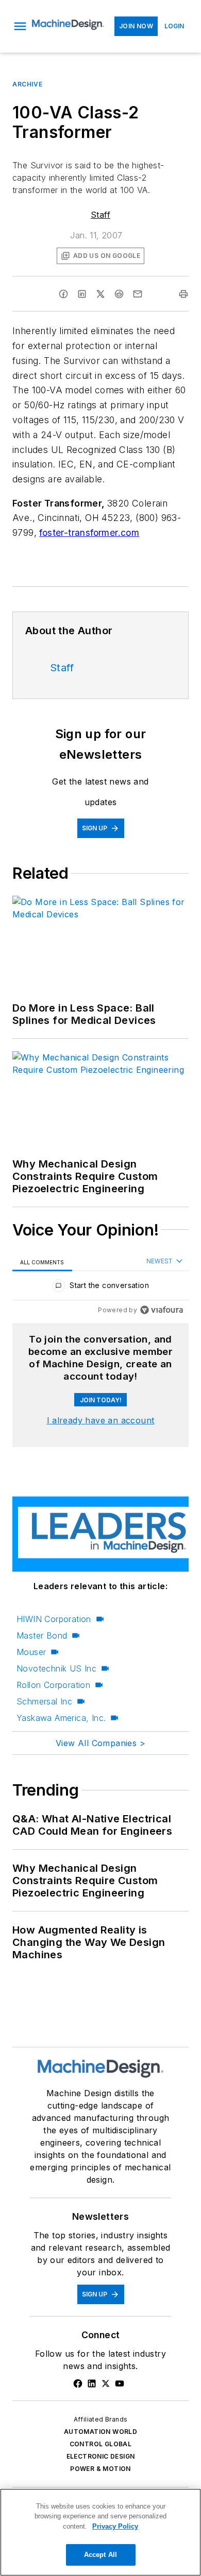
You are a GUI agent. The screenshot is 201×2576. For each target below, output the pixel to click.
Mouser (31, 1652)
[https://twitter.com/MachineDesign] (106, 2383)
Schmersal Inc (44, 1701)
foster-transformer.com (89, 533)
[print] (183, 294)
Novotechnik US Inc (56, 1668)
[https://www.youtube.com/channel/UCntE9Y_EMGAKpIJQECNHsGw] (120, 2383)
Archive (27, 84)
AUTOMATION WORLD (100, 2432)
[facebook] (63, 294)
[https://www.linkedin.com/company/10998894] (92, 2383)
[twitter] (100, 294)
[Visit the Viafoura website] (162, 1310)
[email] (138, 294)
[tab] (42, 1262)
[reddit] (119, 294)
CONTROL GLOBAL (101, 2444)
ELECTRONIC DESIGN (101, 2456)
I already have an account (101, 1420)
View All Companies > (100, 1743)
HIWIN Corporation (54, 1619)
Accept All (100, 2555)
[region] (100, 1288)
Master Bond (42, 1635)
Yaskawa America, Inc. (61, 1718)
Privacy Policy (115, 2526)
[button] (20, 26)
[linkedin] (82, 294)
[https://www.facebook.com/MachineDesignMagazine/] (78, 2383)
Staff (100, 215)
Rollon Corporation (53, 1685)
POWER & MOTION (100, 2469)
